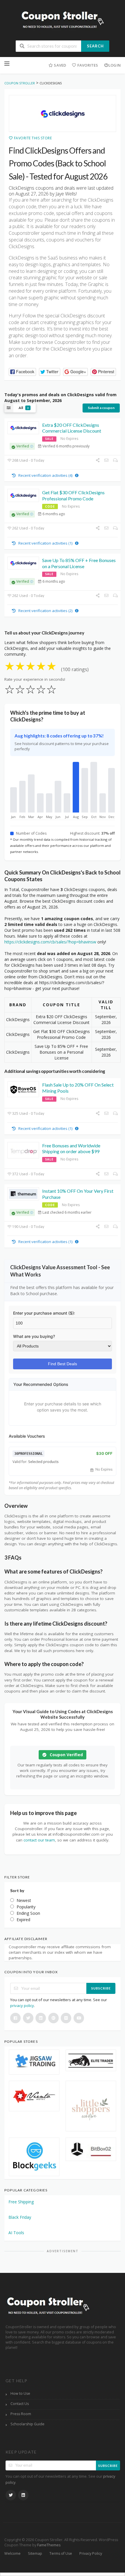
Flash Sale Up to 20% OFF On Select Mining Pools (78, 1088)
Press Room (21, 2414)
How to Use (20, 2393)
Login (115, 65)
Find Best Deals (63, 1364)
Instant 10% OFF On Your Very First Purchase (78, 1194)
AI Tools (16, 2233)
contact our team (39, 1840)
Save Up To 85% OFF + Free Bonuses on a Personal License (79, 563)
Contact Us (20, 2404)
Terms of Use (61, 2553)
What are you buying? (34, 1336)
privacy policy (22, 2006)
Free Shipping (21, 2202)
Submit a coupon (101, 408)
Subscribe (101, 1988)
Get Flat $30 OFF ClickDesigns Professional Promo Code (73, 495)
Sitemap (35, 2553)
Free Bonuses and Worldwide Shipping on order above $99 (71, 1149)
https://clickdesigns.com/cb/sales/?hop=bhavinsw (50, 942)
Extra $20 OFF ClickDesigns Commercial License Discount (72, 428)
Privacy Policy (91, 2553)
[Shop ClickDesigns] (63, 113)
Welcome (12, 2553)
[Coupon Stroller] (63, 21)
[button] (22, 372)
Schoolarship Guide (27, 2424)
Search (95, 46)
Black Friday (20, 2217)
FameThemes (49, 2545)
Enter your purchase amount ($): (44, 1313)
